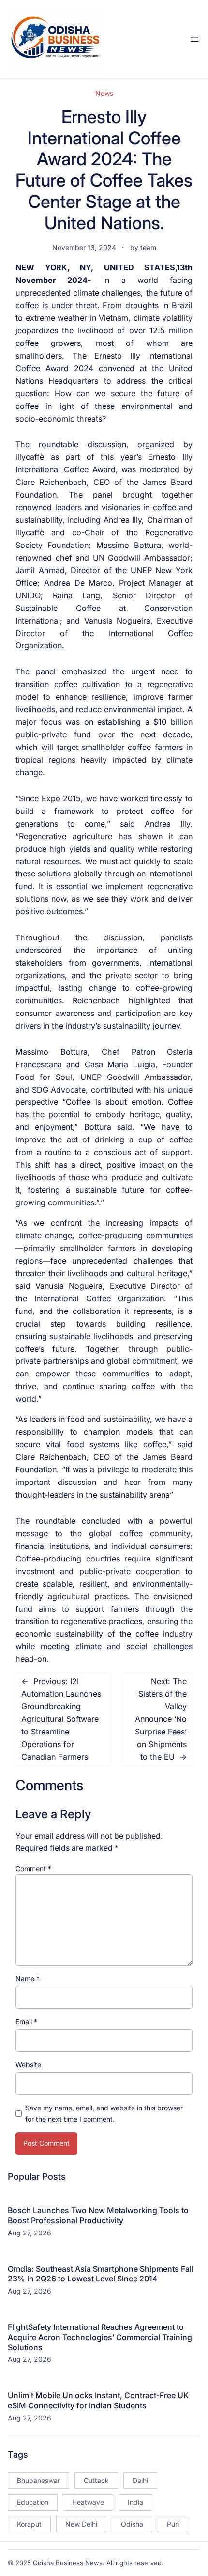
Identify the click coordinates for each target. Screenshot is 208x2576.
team (148, 247)
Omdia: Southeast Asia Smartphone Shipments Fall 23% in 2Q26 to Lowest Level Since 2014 (101, 2274)
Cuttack (96, 2480)
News (104, 93)
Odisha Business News (68, 2563)
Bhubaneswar (38, 2480)
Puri (173, 2524)
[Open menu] (194, 40)
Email (26, 2022)
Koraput (29, 2524)
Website (28, 2065)
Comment (33, 1868)
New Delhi (81, 2524)
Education (33, 2502)
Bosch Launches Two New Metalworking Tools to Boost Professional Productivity (98, 2215)
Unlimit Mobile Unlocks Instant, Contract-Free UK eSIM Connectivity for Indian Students (98, 2400)
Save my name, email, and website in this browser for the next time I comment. (104, 2113)
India (135, 2502)
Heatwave (88, 2502)
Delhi (140, 2480)
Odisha (132, 2524)
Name (28, 1978)
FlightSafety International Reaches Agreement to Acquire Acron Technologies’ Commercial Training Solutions (100, 2337)
